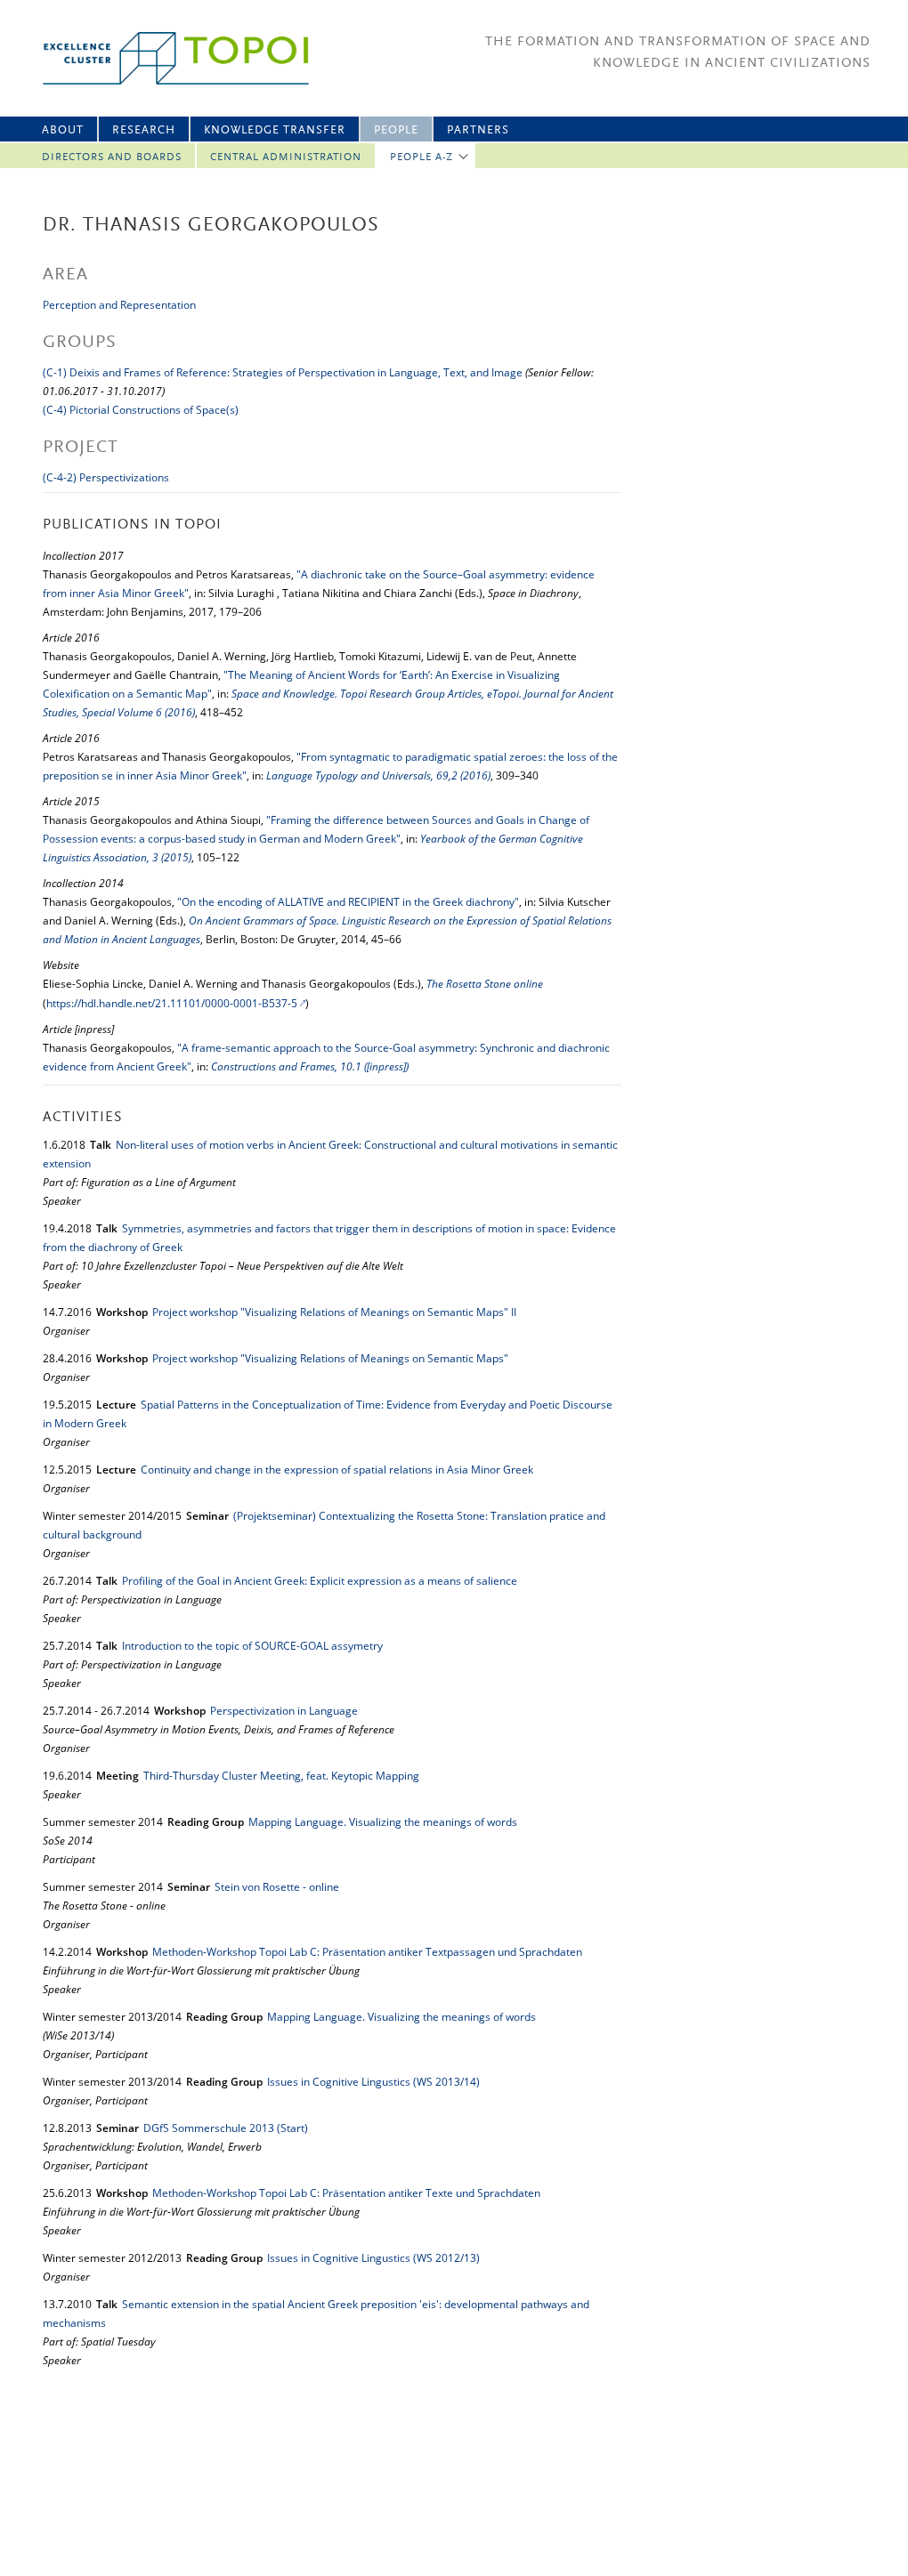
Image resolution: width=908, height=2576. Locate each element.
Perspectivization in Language (284, 1711)
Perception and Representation (119, 305)
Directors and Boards (112, 157)
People (396, 130)
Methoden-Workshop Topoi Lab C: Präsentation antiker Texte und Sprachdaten (346, 2193)
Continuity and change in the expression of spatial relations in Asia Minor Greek (337, 1470)
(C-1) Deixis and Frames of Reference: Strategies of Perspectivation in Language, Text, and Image (283, 372)
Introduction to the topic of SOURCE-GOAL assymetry (252, 1646)
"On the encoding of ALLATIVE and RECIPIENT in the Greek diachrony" (348, 902)
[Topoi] (160, 58)
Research (144, 130)
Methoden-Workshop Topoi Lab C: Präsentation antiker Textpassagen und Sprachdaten (367, 1952)
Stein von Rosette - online (277, 1887)
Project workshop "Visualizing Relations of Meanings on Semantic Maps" (330, 1358)
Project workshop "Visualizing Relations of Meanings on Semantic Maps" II (334, 1312)
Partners (478, 130)
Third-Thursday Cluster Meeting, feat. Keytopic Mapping (281, 1776)
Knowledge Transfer (275, 130)
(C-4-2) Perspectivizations (106, 477)
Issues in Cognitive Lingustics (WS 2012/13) (373, 2258)
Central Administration (286, 157)
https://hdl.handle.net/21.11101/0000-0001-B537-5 (172, 1003)
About (63, 130)
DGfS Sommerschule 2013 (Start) (226, 2128)
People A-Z (422, 157)
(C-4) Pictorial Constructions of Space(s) (141, 410)
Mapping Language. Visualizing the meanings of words (383, 1822)
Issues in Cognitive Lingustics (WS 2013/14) (373, 2082)
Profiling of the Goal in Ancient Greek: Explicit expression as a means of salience (320, 1581)
